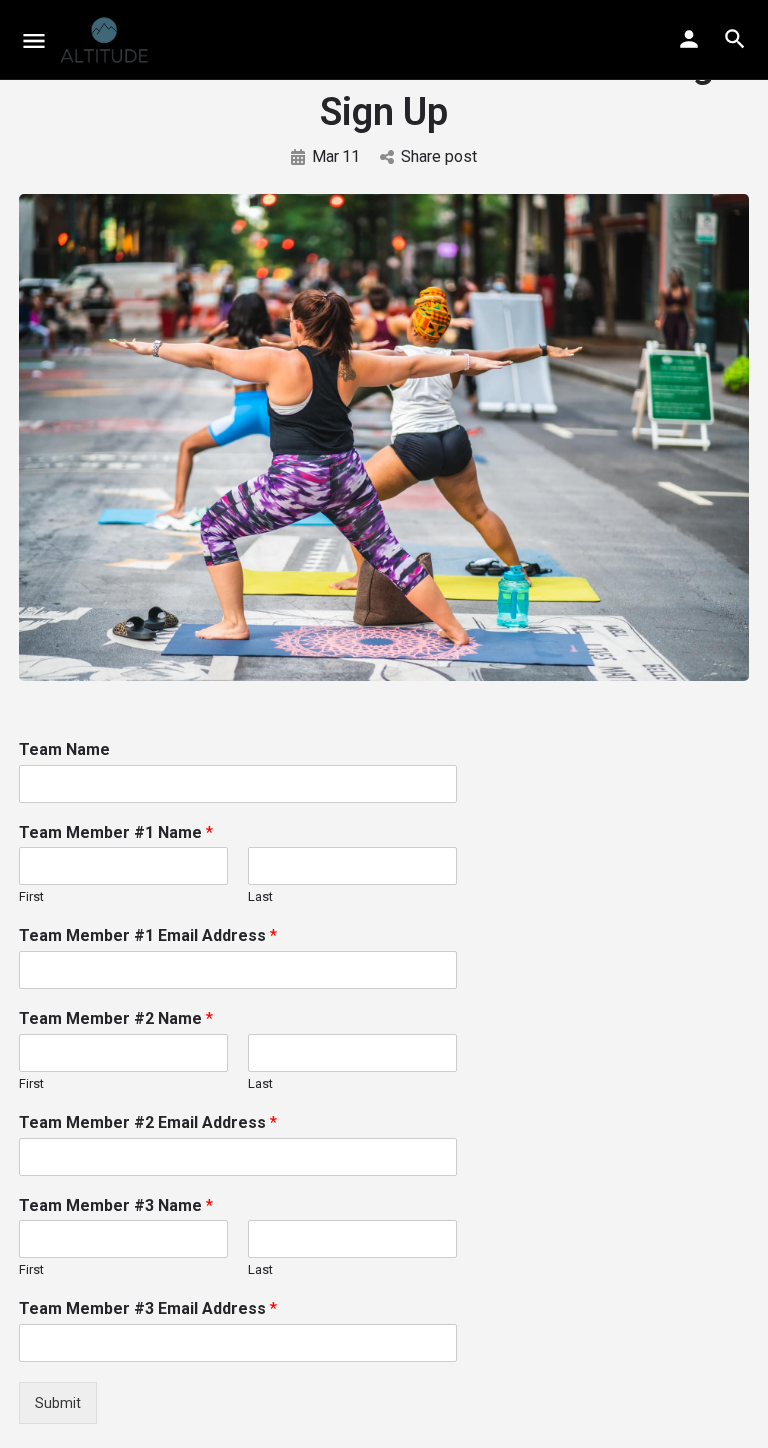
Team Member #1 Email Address (148, 935)
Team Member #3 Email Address (148, 1308)
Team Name (64, 749)
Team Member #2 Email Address (148, 1122)
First (31, 896)
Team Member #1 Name (116, 832)
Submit (58, 1403)
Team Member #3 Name (116, 1205)
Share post (439, 156)
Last (260, 896)
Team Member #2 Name (116, 1018)
